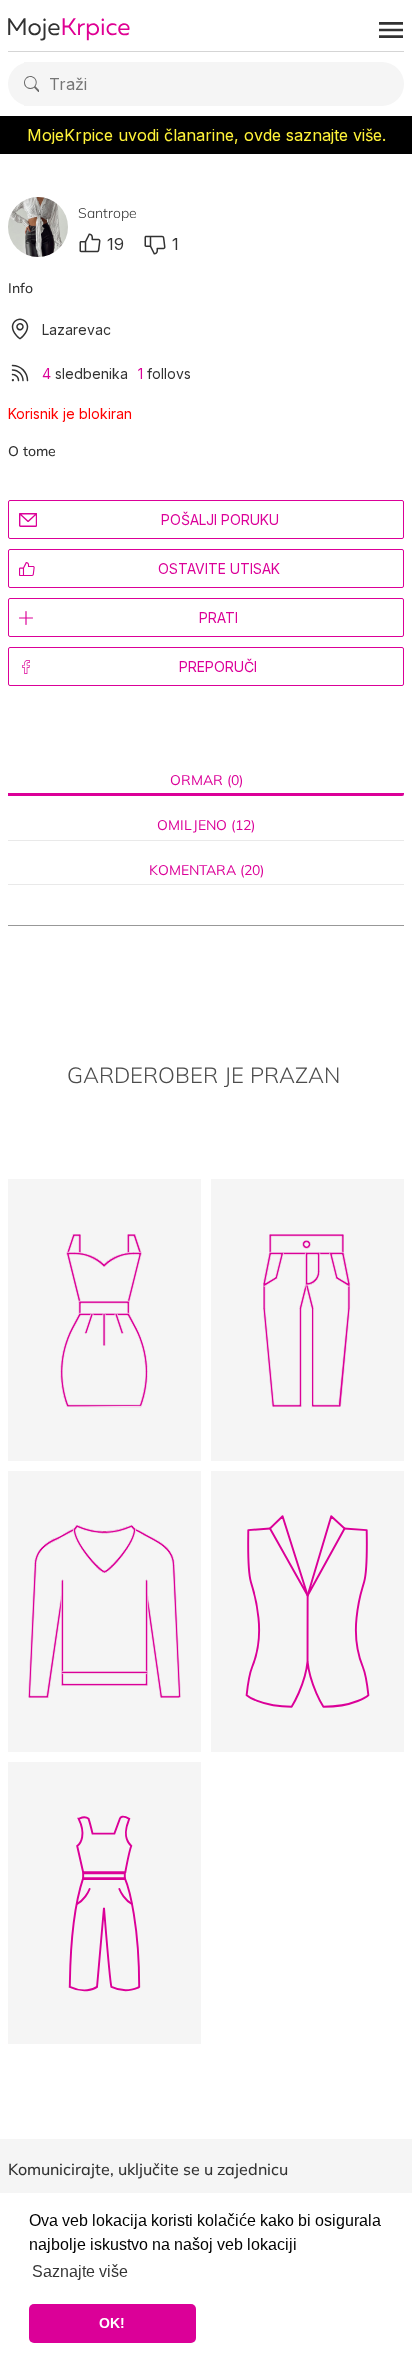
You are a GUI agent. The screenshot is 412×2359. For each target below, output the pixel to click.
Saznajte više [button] (80, 2271)
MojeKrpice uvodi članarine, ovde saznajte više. (206, 135)
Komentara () (206, 870)
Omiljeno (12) (206, 825)
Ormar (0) (206, 780)
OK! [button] (112, 2323)
